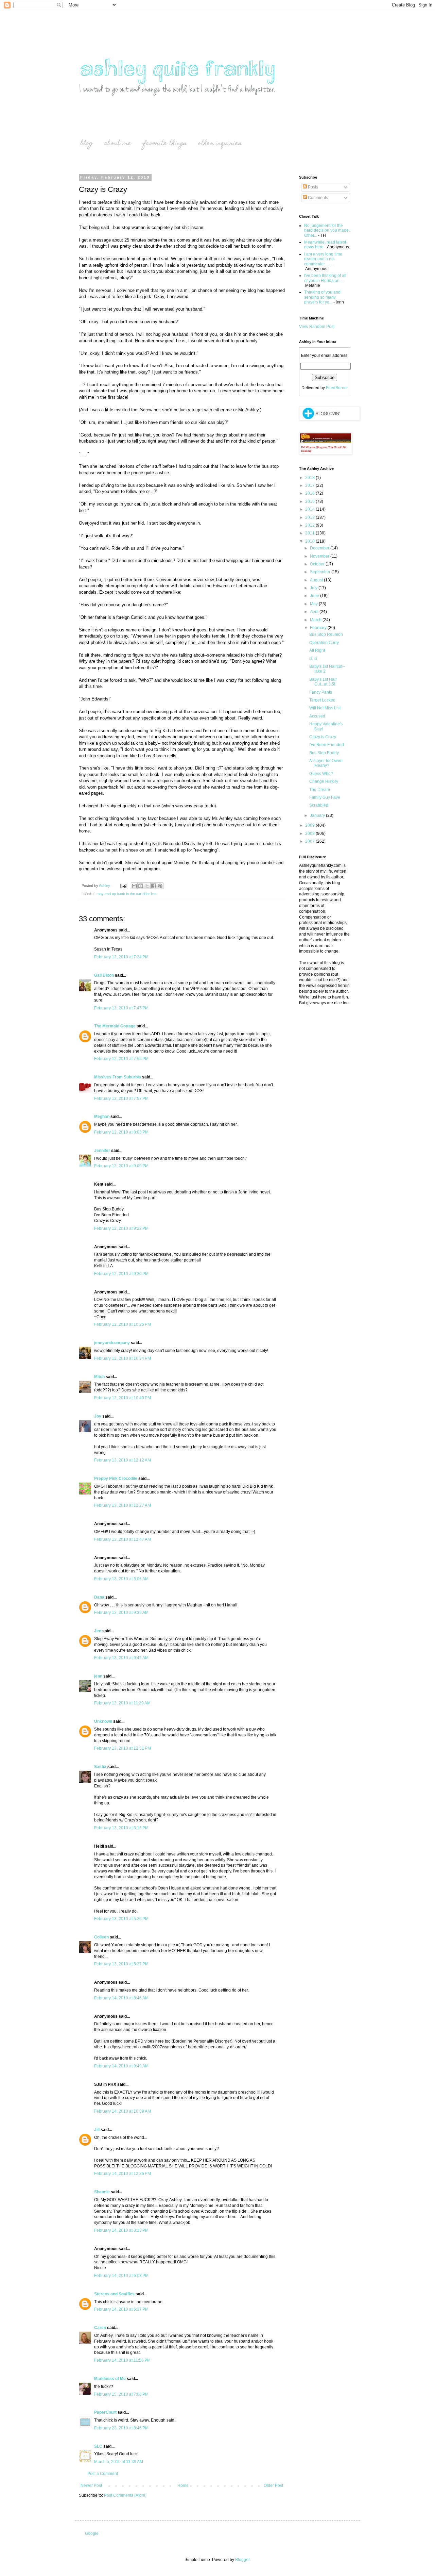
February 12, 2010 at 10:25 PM (123, 1324)
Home (183, 2486)
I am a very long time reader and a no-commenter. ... (323, 259)
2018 (310, 478)
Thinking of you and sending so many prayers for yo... (322, 297)
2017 (310, 485)
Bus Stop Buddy (324, 753)
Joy (98, 1416)
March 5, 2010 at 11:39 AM (119, 2462)
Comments (317, 198)
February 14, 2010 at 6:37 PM (121, 2309)
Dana (99, 1597)
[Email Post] (123, 886)
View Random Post (317, 327)
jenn (98, 1676)
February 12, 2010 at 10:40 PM (123, 1398)
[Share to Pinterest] (160, 886)
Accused (317, 716)
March (316, 620)
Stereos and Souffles (114, 2294)
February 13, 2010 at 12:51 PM (123, 1748)
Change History (324, 781)
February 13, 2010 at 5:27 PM (121, 1964)
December (320, 548)
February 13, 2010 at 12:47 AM (123, 1539)
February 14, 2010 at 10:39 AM (123, 2111)
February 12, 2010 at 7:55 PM (121, 1059)
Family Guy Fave (325, 797)
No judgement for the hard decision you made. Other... (327, 230)
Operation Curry (324, 643)
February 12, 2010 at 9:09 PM (121, 1166)
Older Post (273, 2486)
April (315, 612)
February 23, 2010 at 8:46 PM (121, 2428)
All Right (317, 650)
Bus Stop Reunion (326, 634)
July (314, 588)
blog (87, 144)
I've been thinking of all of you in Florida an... (325, 278)
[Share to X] (147, 886)
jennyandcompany (112, 1343)
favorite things (165, 144)
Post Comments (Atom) (125, 2495)
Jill (97, 2130)
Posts (312, 187)
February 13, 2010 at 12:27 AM (123, 1505)
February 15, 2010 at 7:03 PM (121, 2394)
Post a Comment (103, 2474)
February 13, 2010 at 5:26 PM (121, 1919)
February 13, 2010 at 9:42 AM (121, 1658)
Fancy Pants (321, 692)
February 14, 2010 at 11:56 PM (122, 2360)
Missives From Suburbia (118, 1077)
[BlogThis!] (141, 886)
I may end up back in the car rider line (125, 894)
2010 (310, 541)
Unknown (103, 1721)
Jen (98, 1631)
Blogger (242, 2560)
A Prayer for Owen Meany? (326, 763)
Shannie (102, 2192)
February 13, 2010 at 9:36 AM (121, 1613)
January (318, 815)
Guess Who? (321, 774)
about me (118, 144)
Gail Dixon (104, 975)
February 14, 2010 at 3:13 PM (121, 2230)
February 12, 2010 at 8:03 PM (121, 1132)
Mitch (99, 1377)
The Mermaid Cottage (115, 1026)
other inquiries (220, 144)
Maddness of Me (110, 2379)
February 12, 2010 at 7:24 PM (121, 957)
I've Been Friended (327, 745)
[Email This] (134, 886)
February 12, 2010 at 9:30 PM (121, 1274)
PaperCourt (105, 2412)
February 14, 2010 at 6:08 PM (121, 2276)
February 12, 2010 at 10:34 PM (123, 1358)
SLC (98, 2446)
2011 (310, 533)
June (315, 596)
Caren (100, 2328)
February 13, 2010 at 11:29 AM (122, 1703)
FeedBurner (337, 388)
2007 (310, 841)
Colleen (101, 1937)
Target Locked (322, 700)
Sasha (100, 1767)
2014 (310, 509)
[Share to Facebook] (154, 886)
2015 (310, 501)
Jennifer (102, 1151)
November (320, 556)
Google (92, 2533)
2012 (310, 525)
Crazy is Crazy (323, 737)
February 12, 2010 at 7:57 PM (121, 1099)
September (321, 572)
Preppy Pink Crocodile (116, 1479)
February (319, 628)
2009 (310, 825)
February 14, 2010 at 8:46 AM (121, 1998)
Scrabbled (319, 805)
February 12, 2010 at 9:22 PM (121, 1228)
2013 (310, 517)
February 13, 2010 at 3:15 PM (121, 1828)
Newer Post (91, 2486)
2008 (310, 833)
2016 (310, 493)
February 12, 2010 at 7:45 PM (121, 1008)
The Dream (320, 790)
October (318, 564)
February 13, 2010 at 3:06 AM (121, 1579)
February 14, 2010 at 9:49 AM (121, 2066)
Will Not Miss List (325, 708)
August (317, 580)
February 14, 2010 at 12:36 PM (123, 2174)
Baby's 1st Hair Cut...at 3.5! (323, 682)
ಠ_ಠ (313, 659)
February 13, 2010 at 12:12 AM (123, 1460)
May (314, 604)
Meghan (102, 1117)
